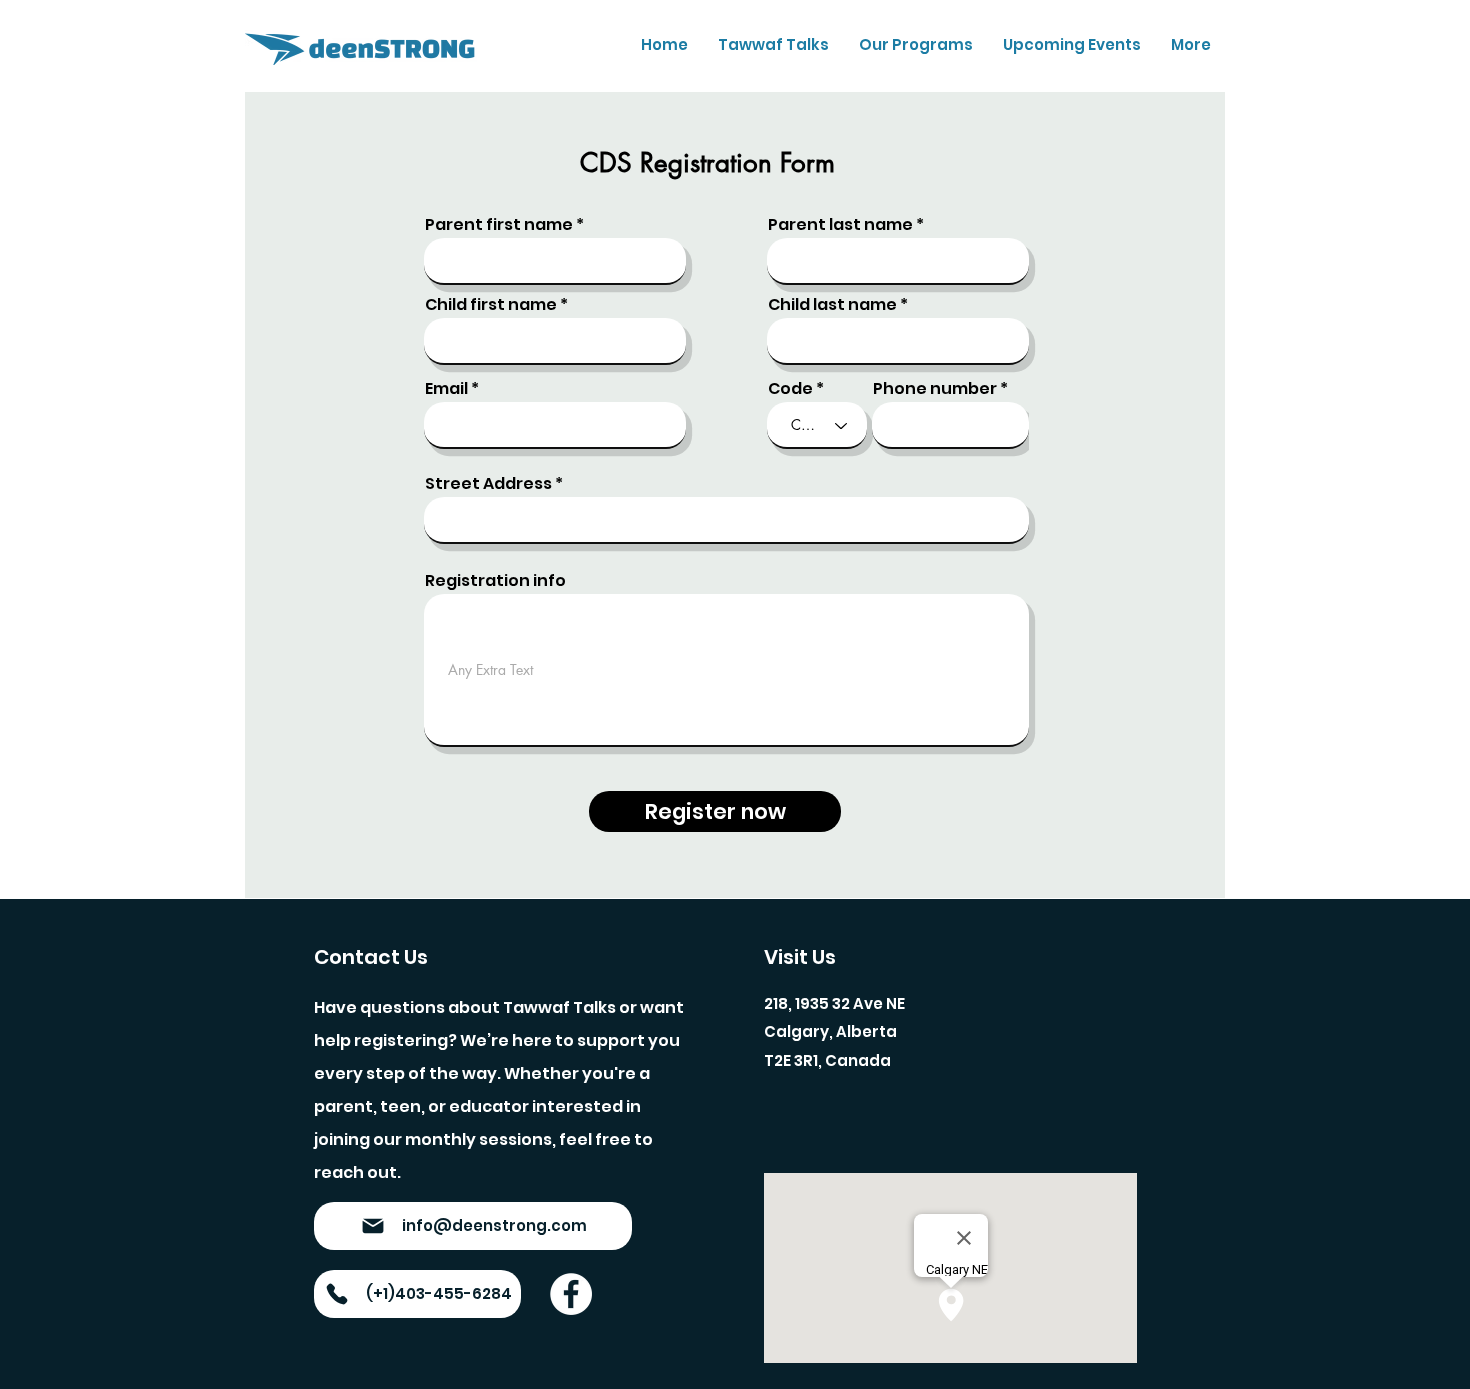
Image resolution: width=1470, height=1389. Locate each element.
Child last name (832, 305)
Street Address (488, 484)
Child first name (491, 305)
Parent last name (840, 225)
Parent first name (499, 225)
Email (446, 389)
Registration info (495, 581)
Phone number (935, 389)
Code (790, 389)
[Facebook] (571, 1294)
